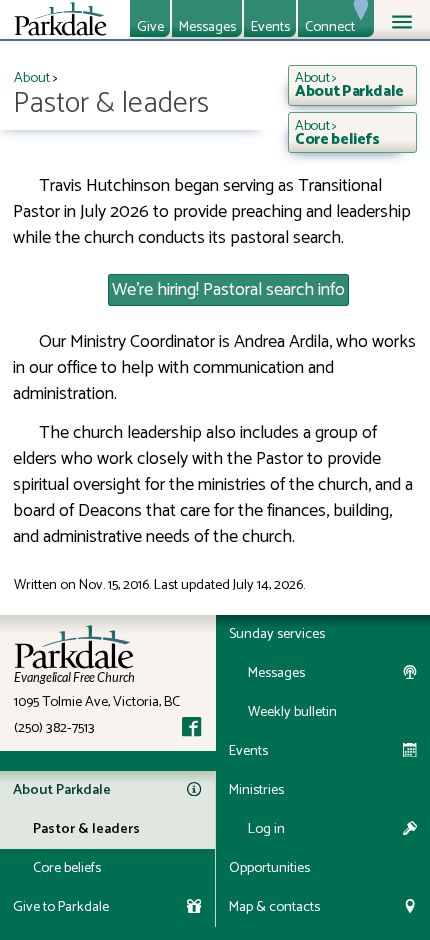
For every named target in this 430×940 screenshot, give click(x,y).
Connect (330, 26)
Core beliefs (67, 868)
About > (349, 85)
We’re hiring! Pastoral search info (228, 290)
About (32, 78)
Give (150, 26)
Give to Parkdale (61, 907)
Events (270, 26)
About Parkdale (62, 790)
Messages (207, 26)
